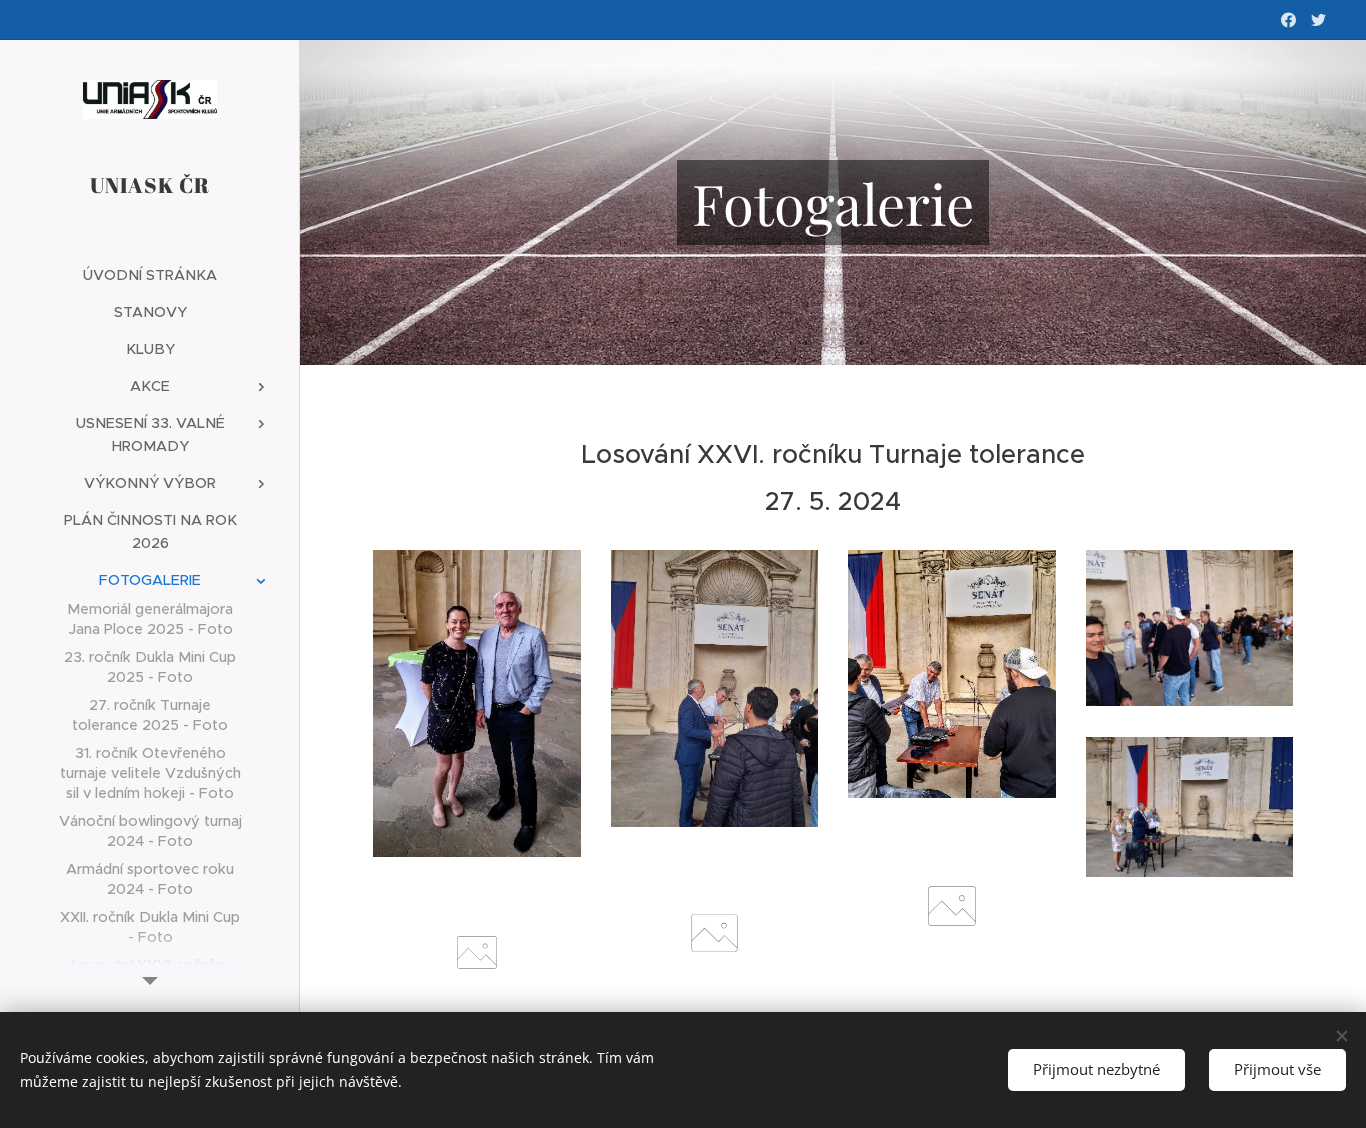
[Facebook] (1288, 20)
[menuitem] (150, 275)
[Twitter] (1318, 20)
